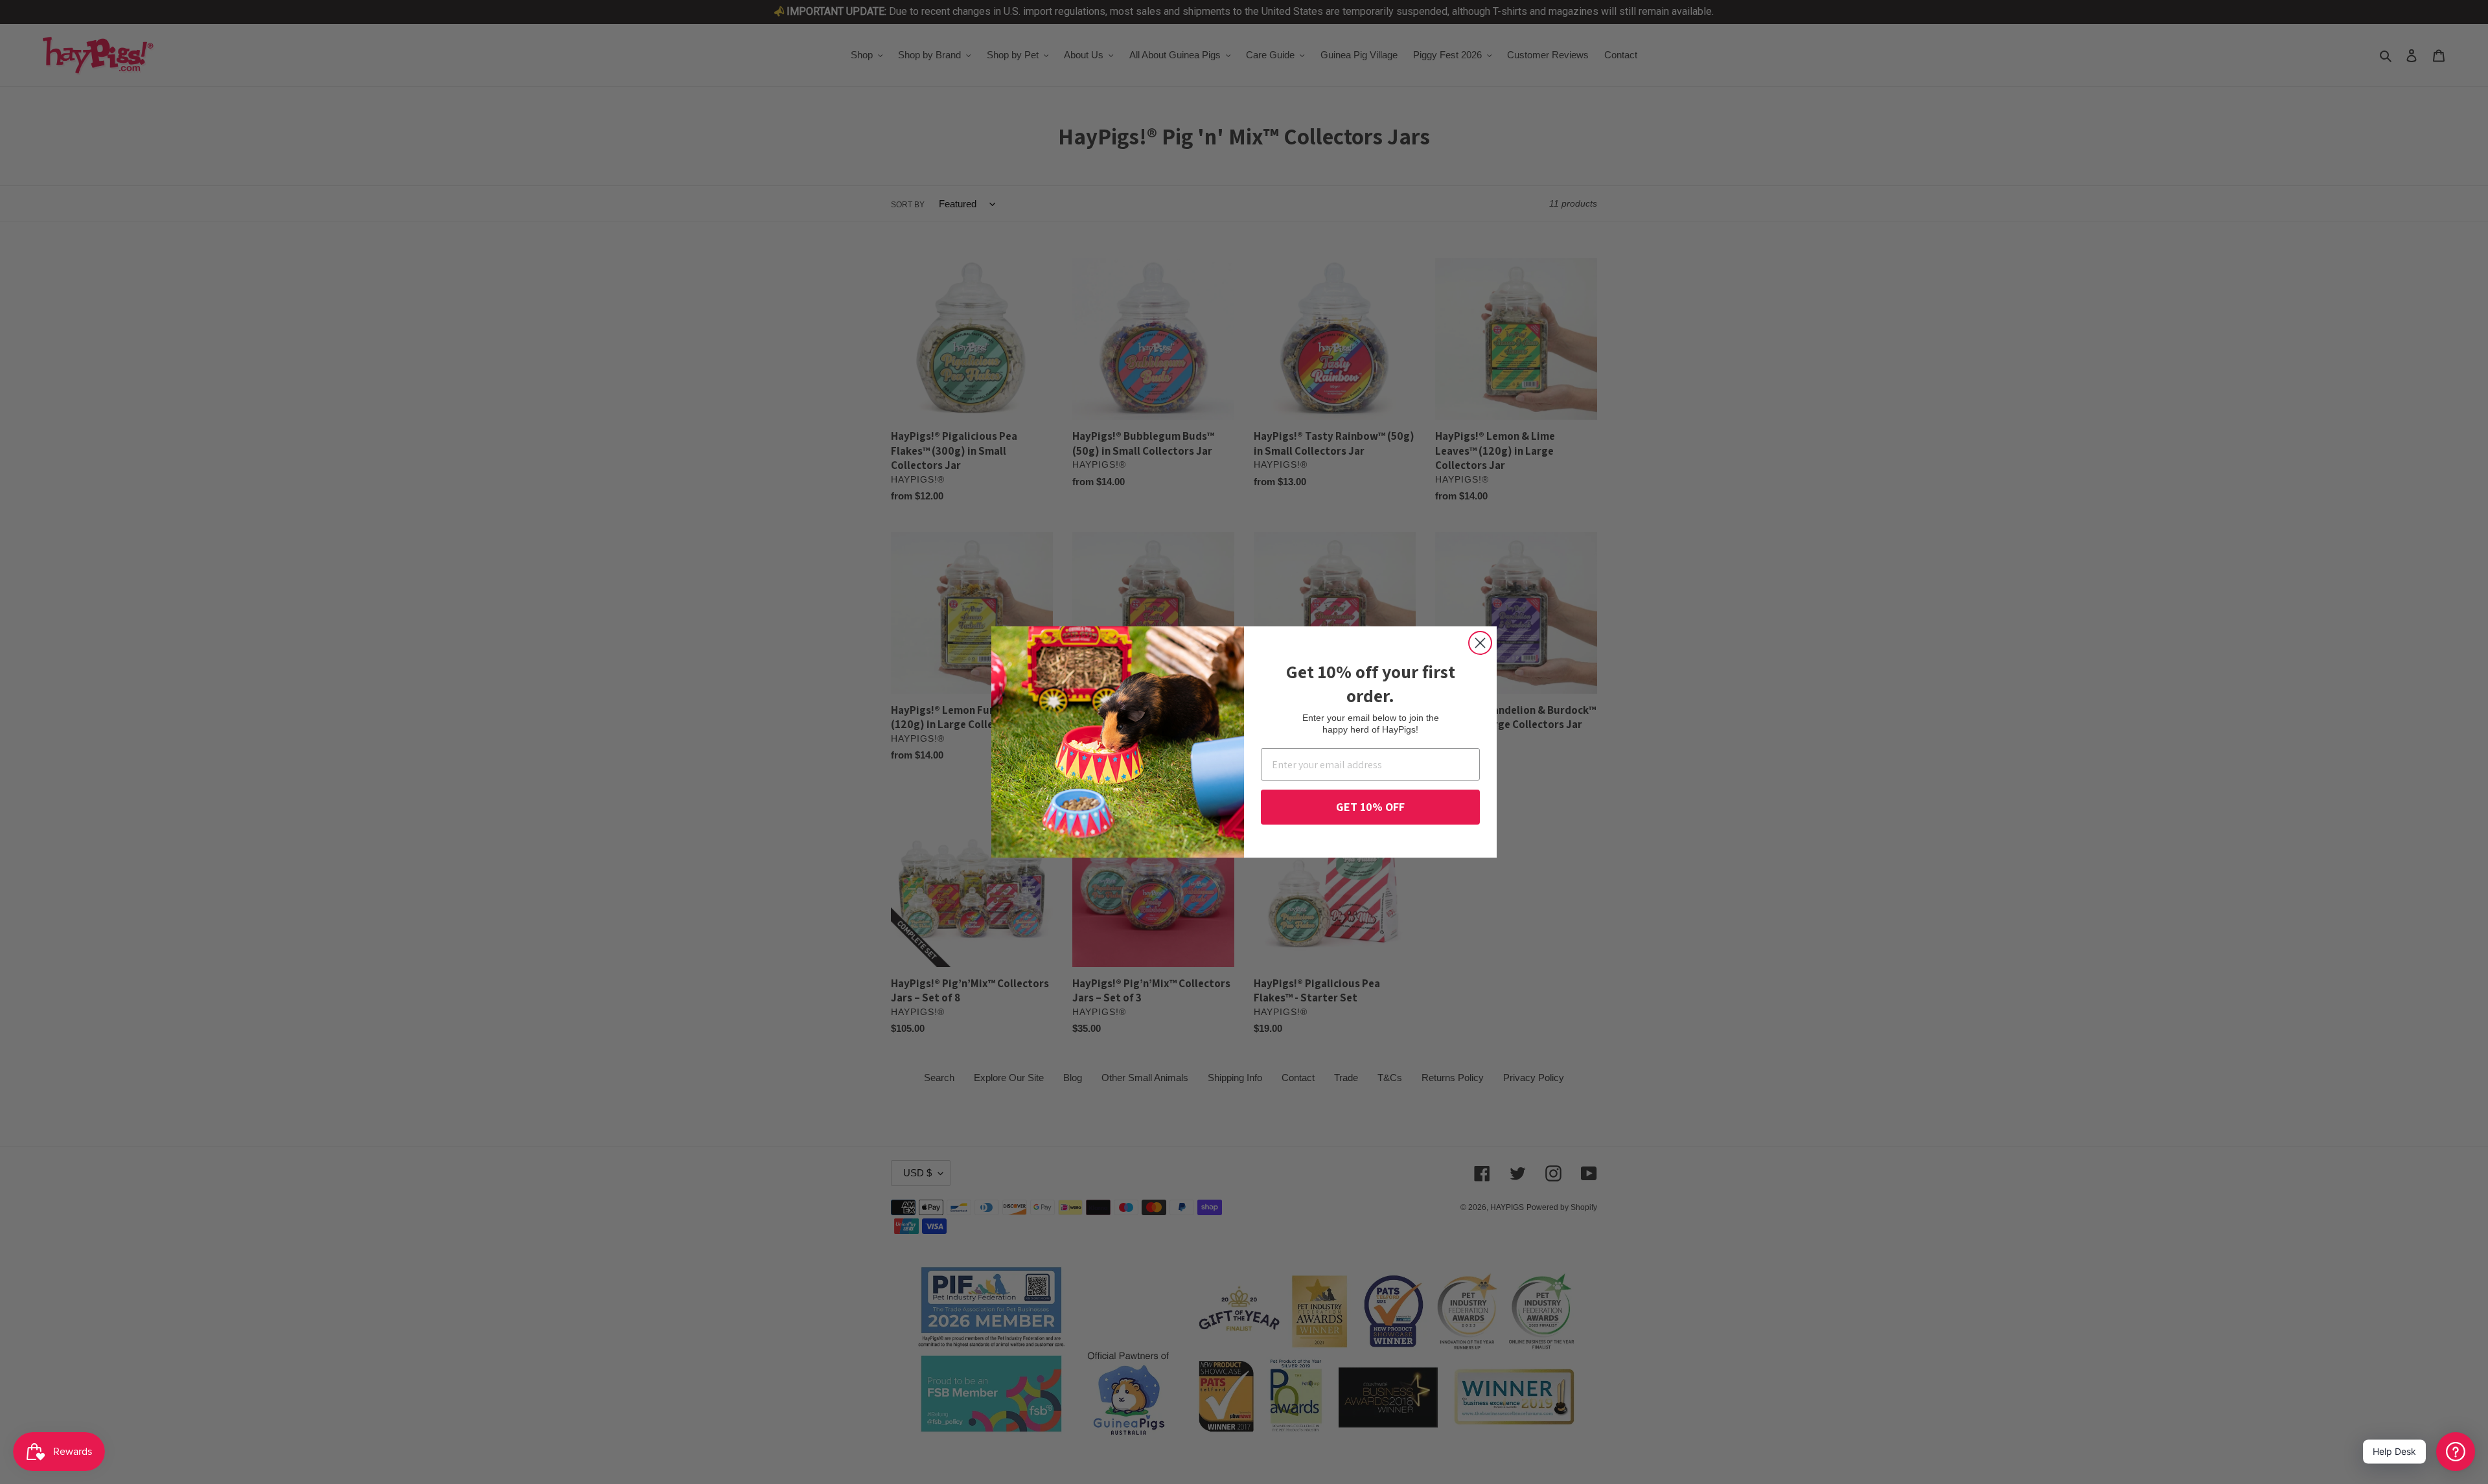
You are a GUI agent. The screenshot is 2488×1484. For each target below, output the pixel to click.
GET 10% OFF (1370, 807)
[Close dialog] (1480, 643)
